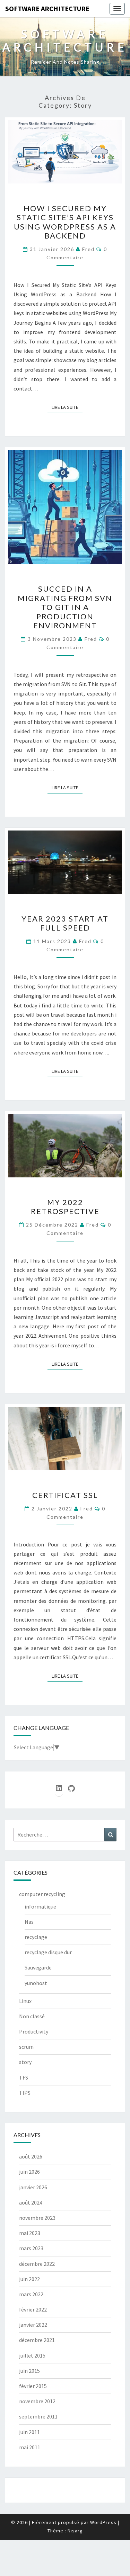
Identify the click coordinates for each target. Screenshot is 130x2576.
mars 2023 (31, 2248)
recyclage (36, 1937)
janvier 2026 (33, 2187)
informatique (40, 1906)
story (25, 2062)
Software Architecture (47, 8)
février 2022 (33, 2309)
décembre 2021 (37, 2340)
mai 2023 (30, 2233)
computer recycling (42, 1894)
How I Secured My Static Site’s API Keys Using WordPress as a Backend (65, 222)
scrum (26, 2047)
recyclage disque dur (48, 1952)
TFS (24, 2077)
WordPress (103, 2522)
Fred (88, 249)
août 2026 (31, 2156)
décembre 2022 (37, 2264)
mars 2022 (31, 2294)
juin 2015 (29, 2371)
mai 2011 (30, 2447)
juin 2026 (29, 2172)
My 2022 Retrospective (65, 1207)
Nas (29, 1922)
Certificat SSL (65, 1495)
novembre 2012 (37, 2401)
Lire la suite (67, 407)
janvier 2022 (33, 2325)
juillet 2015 (32, 2355)
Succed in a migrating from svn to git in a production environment (65, 607)
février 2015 (33, 2386)
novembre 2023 (37, 2218)
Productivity (34, 2031)
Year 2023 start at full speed (65, 923)
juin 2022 (29, 2279)
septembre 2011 (38, 2416)
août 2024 (31, 2202)
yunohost (36, 1983)
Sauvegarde (38, 1967)
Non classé (32, 2016)
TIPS (25, 2093)
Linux (25, 2001)
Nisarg (75, 2531)
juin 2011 (29, 2432)
